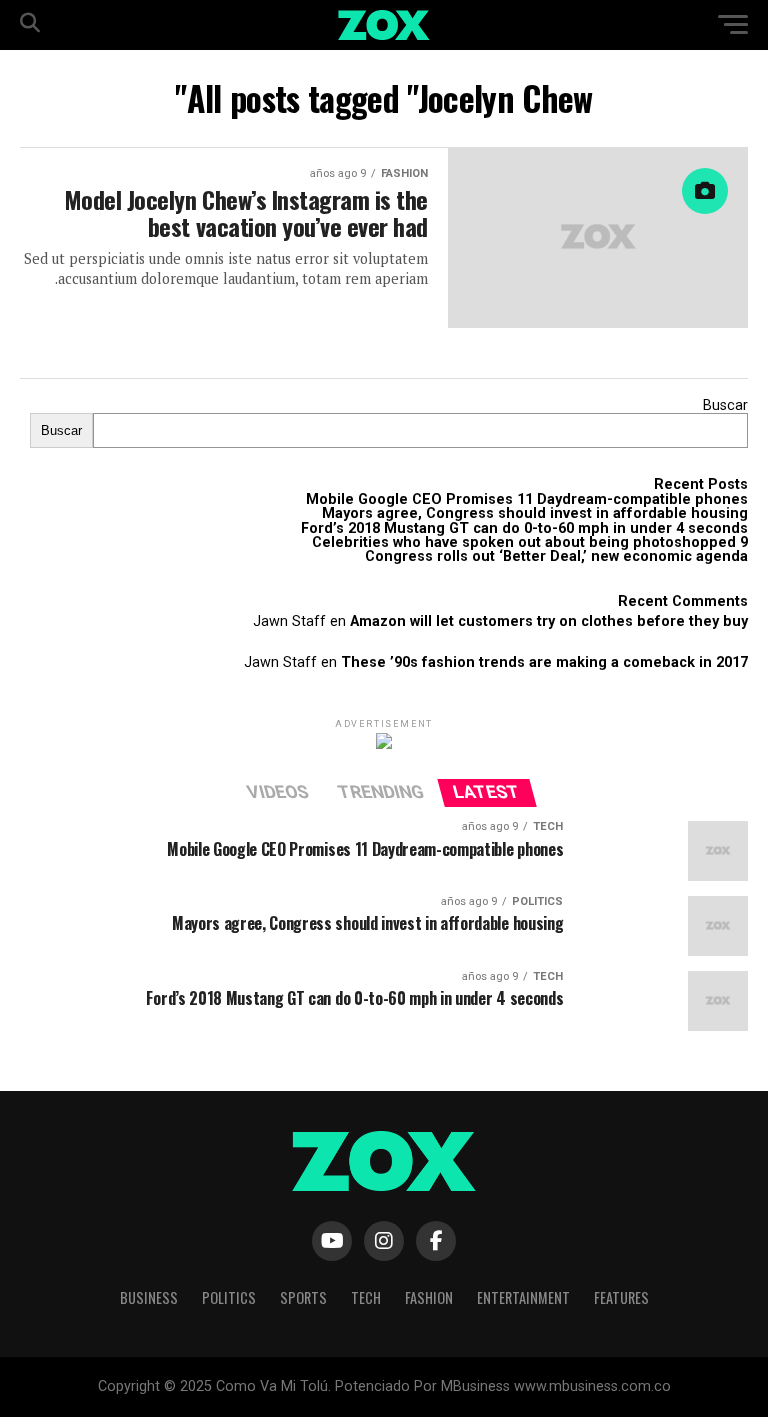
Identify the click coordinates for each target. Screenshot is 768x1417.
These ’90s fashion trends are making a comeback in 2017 (544, 662)
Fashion (429, 1297)
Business (149, 1297)
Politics (229, 1297)
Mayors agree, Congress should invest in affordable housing (535, 513)
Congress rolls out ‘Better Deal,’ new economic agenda (556, 556)
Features (621, 1297)
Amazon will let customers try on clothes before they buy (549, 621)
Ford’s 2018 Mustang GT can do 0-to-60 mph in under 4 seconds (524, 528)
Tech (366, 1297)
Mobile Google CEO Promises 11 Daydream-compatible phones (527, 499)
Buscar (725, 405)
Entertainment (523, 1297)
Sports (303, 1297)
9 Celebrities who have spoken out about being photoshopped (530, 542)
